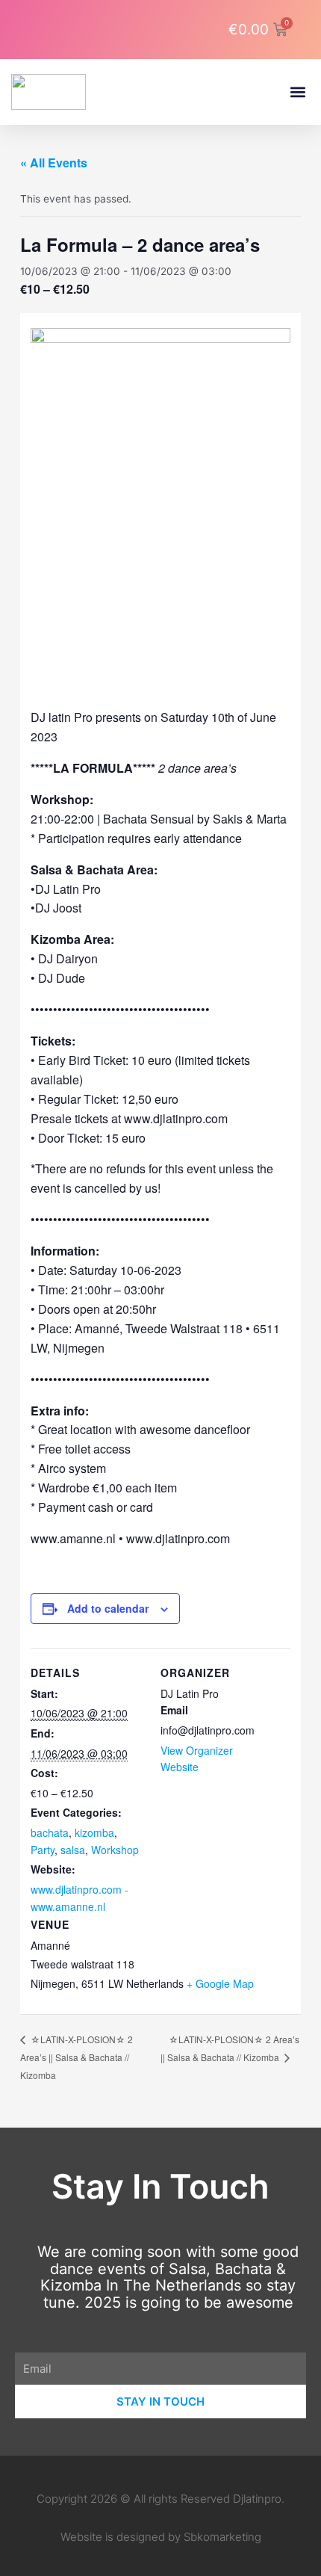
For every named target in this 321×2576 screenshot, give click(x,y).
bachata (50, 1832)
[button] (297, 92)
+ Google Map (220, 1983)
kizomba (94, 1832)
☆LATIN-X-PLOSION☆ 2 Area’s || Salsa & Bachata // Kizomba (77, 2057)
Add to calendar (108, 1608)
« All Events (54, 163)
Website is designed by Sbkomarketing (161, 2537)
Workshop (115, 1850)
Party (43, 1850)
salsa (73, 1850)
